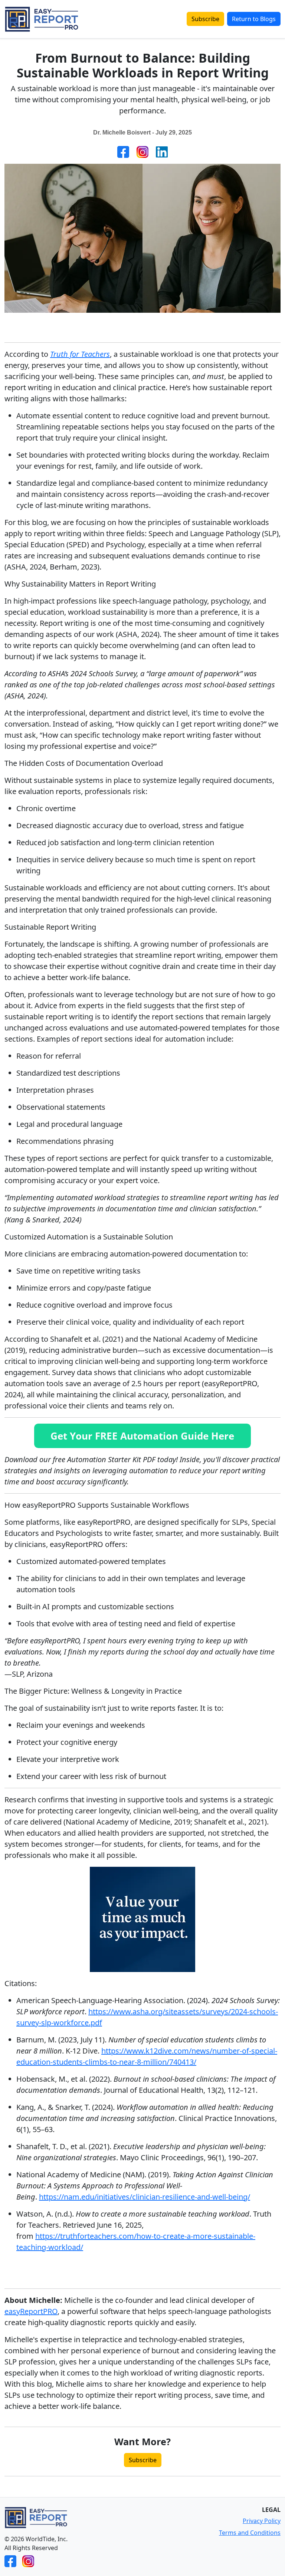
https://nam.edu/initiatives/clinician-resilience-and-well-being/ (145, 2197)
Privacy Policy (262, 2521)
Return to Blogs (254, 19)
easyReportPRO (31, 2311)
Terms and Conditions (250, 2533)
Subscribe (205, 19)
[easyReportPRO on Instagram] (28, 2561)
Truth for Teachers (80, 354)
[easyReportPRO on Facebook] (10, 2561)
